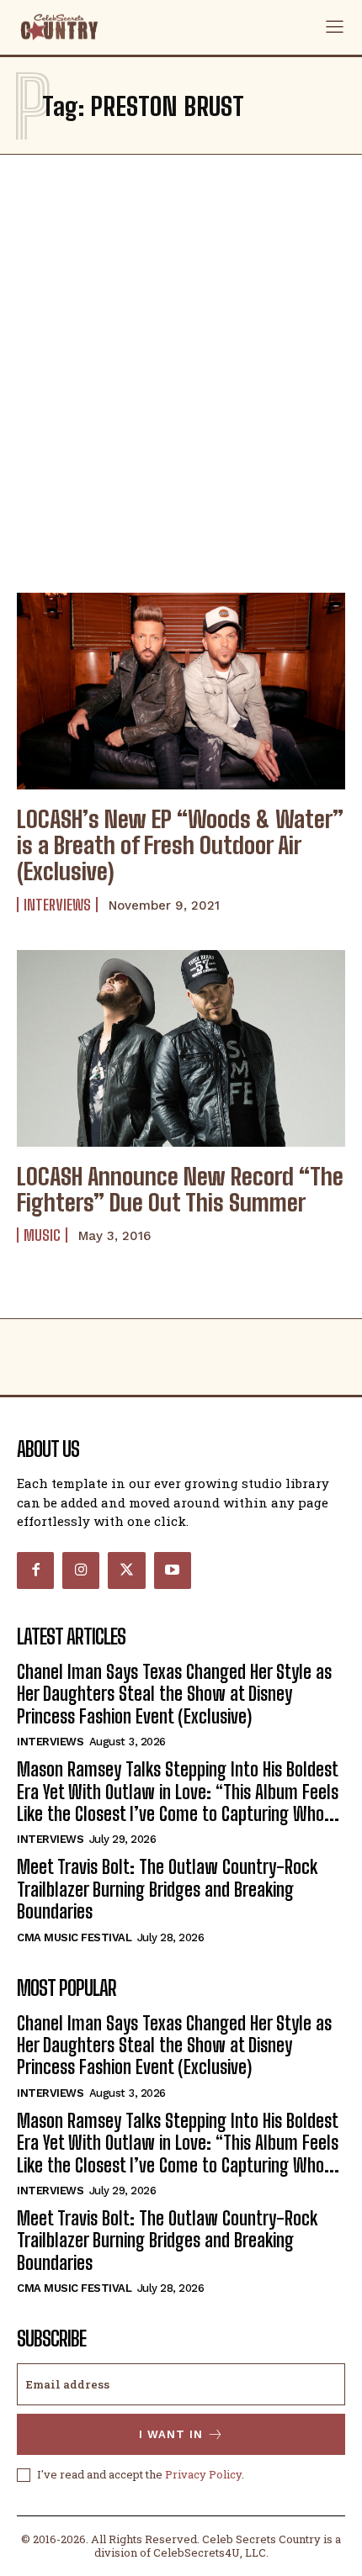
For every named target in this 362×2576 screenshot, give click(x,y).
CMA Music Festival (74, 1937)
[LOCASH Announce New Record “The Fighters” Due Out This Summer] (181, 1048)
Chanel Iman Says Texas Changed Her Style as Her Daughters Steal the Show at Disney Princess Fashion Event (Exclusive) (174, 1694)
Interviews (57, 905)
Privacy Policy (203, 2474)
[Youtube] (173, 1570)
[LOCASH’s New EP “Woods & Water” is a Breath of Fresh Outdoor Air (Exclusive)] (181, 691)
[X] (126, 1570)
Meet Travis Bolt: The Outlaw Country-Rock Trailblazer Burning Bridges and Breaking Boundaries (167, 1889)
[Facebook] (35, 1570)
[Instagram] (81, 1570)
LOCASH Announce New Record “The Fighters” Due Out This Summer (180, 1189)
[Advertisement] (181, 369)
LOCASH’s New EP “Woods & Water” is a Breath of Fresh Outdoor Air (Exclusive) (180, 845)
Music (42, 1235)
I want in (171, 2434)
